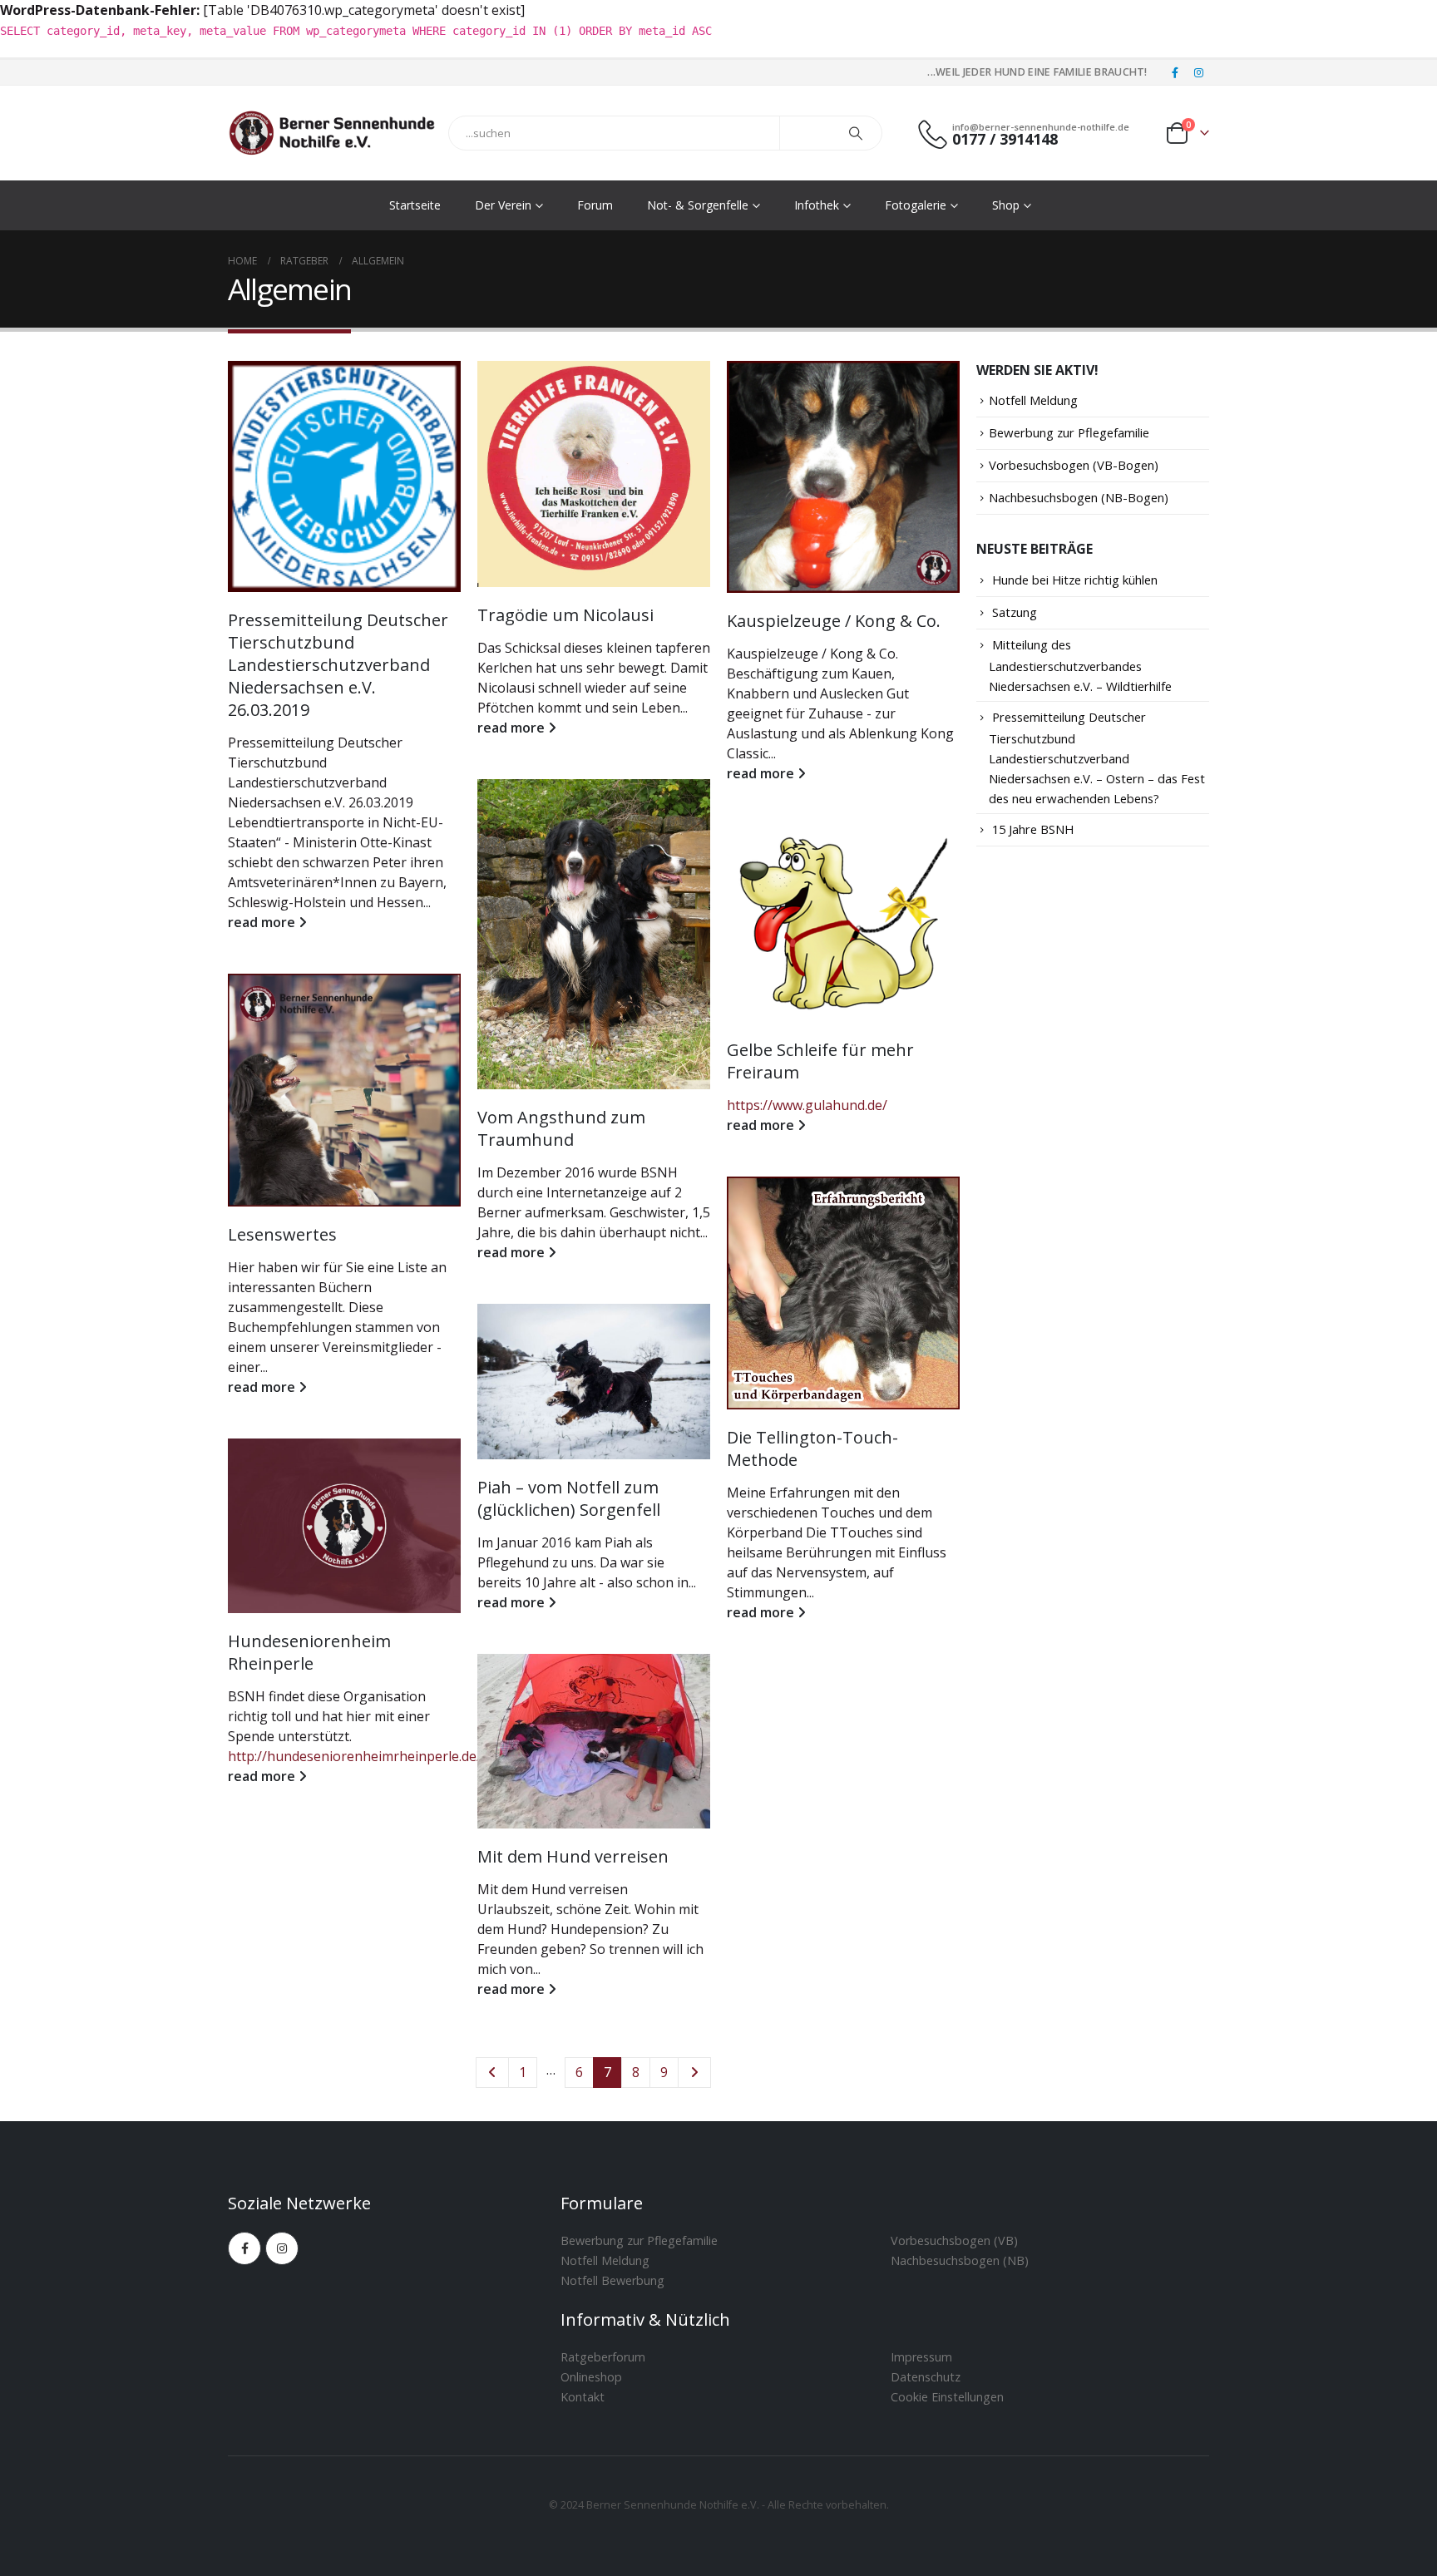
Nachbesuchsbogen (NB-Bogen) (1079, 497)
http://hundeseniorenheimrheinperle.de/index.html (387, 1756)
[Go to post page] (344, 476)
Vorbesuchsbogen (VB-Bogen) (1074, 465)
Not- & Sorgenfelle (698, 205)
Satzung (1015, 612)
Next (694, 2073)
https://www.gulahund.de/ (807, 1105)
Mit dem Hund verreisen (573, 1856)
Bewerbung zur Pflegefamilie (1069, 432)
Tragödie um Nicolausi (565, 615)
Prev (492, 2073)
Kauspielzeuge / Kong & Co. (834, 621)
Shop (1006, 205)
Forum (595, 205)
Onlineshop (591, 2377)
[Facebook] (1175, 72)
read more (263, 922)
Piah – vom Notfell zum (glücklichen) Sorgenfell (569, 1498)
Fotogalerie (916, 205)
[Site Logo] (332, 133)
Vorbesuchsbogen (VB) (954, 2240)
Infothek (817, 205)
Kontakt (583, 2397)
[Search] (856, 133)
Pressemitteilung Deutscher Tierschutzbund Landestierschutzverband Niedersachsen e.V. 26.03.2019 (338, 665)
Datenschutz (926, 2377)
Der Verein (503, 205)
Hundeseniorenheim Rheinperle (309, 1652)
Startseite (415, 205)
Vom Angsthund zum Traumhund (561, 1128)
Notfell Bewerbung (612, 2280)
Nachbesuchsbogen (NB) (960, 2260)
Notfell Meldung (1033, 400)
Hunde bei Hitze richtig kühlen (1075, 580)
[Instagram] (1198, 72)
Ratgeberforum (603, 2357)
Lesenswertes (282, 1234)
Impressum (921, 2357)
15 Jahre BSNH (1033, 829)
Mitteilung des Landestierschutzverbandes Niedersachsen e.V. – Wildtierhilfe (1080, 665)
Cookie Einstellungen (947, 2397)
